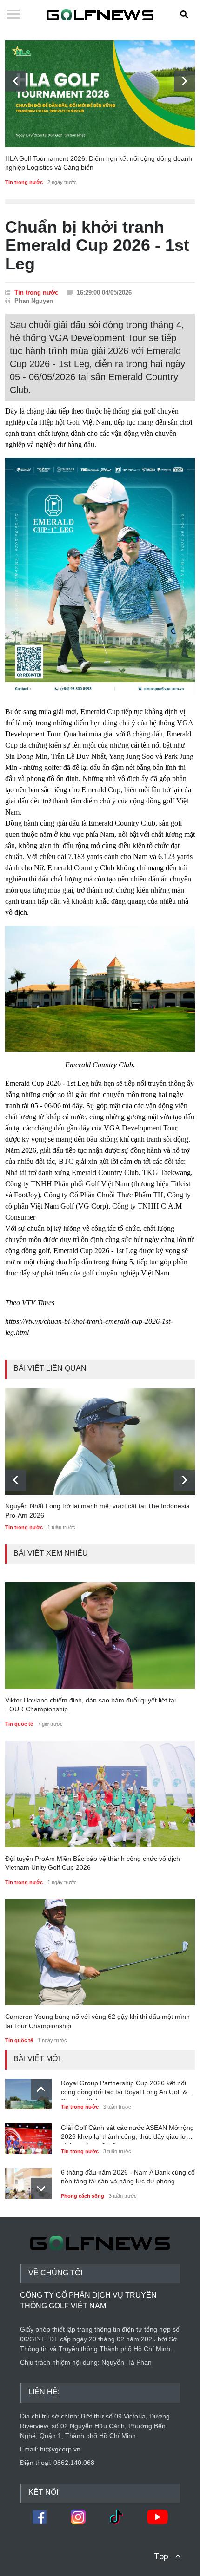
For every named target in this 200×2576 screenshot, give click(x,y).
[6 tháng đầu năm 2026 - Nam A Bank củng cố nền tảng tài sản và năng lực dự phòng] (28, 2181)
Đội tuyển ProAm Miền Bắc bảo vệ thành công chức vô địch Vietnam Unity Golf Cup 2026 (93, 1863)
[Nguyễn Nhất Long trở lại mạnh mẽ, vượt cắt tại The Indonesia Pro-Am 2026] (100, 1442)
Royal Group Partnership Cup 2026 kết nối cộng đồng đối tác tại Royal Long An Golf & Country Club (124, 2090)
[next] (184, 81)
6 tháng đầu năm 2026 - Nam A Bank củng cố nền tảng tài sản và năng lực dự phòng (128, 2177)
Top (161, 2556)
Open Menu (13, 15)
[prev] (16, 81)
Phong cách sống (83, 2196)
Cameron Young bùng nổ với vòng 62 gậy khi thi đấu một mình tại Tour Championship (97, 2021)
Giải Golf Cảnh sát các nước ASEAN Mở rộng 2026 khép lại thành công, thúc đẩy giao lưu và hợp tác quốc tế (127, 2134)
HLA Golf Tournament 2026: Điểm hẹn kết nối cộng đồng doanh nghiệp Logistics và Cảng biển (99, 163)
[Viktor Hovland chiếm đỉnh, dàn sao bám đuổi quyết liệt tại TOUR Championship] (100, 1636)
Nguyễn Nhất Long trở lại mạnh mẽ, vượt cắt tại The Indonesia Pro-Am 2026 (97, 1511)
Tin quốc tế (19, 1724)
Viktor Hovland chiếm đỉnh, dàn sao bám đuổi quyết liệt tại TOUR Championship (90, 1705)
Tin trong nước (24, 182)
